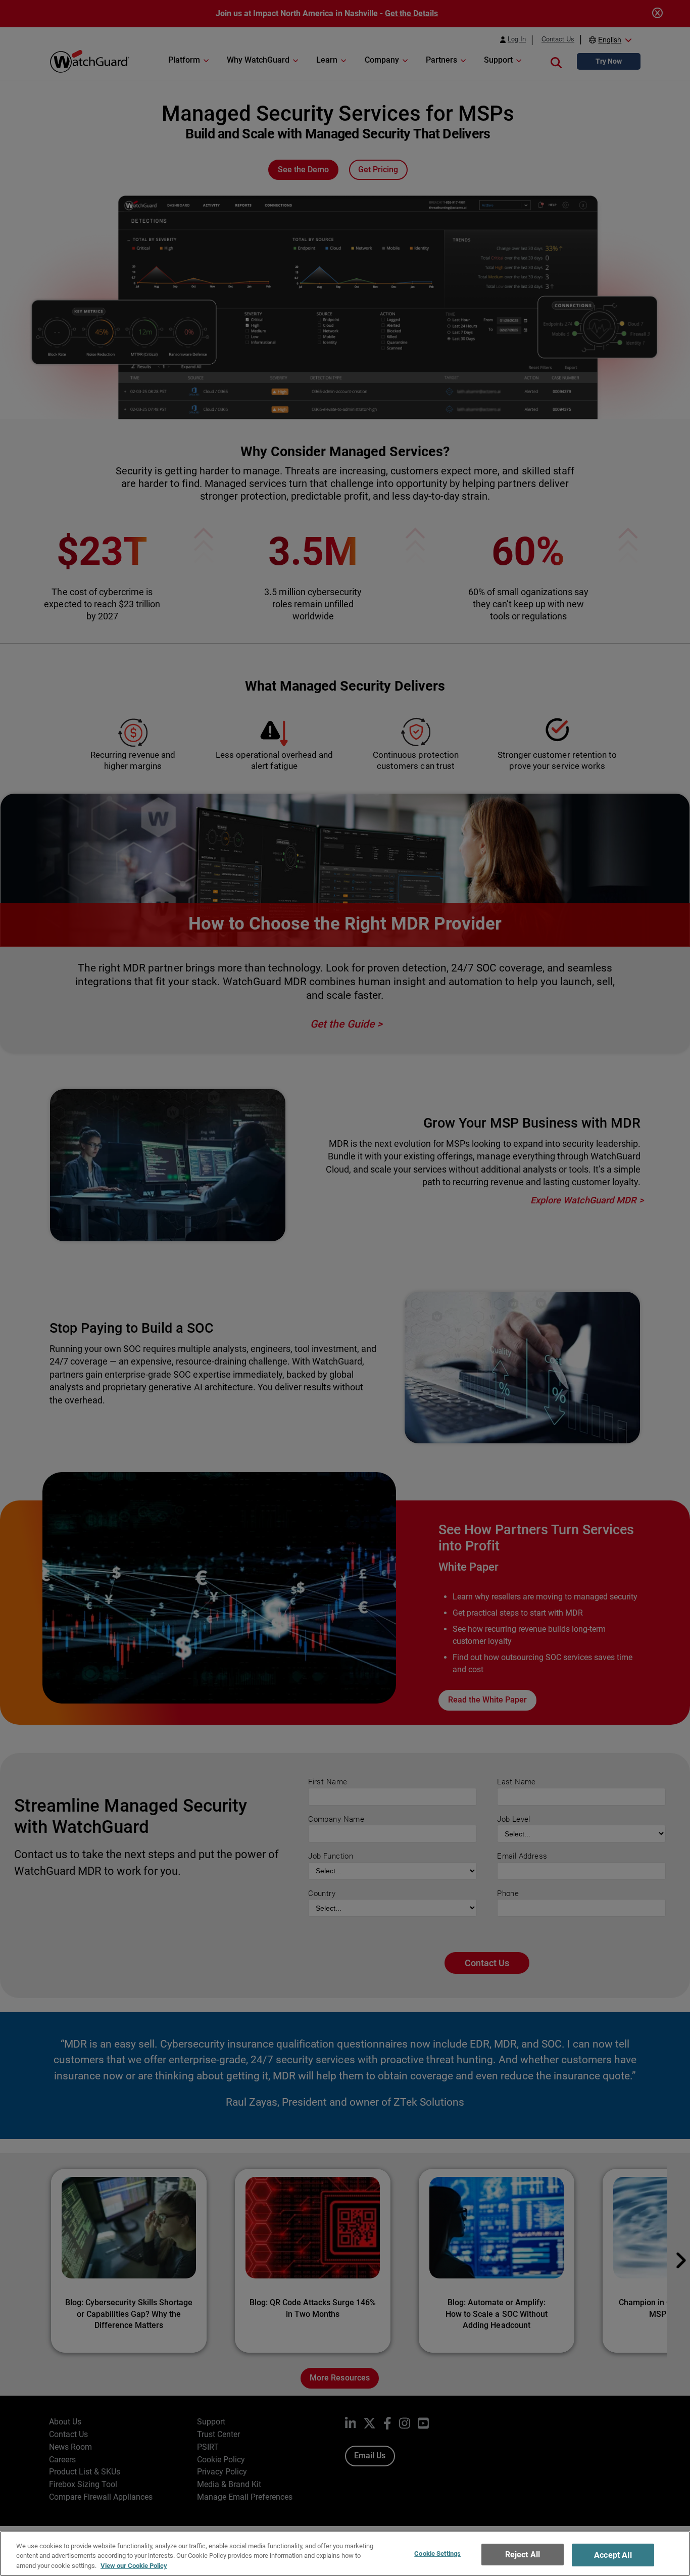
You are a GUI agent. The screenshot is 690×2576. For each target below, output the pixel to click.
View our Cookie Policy (134, 2566)
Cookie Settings (437, 2554)
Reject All (523, 2555)
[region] (345, 2554)
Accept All (613, 2555)
